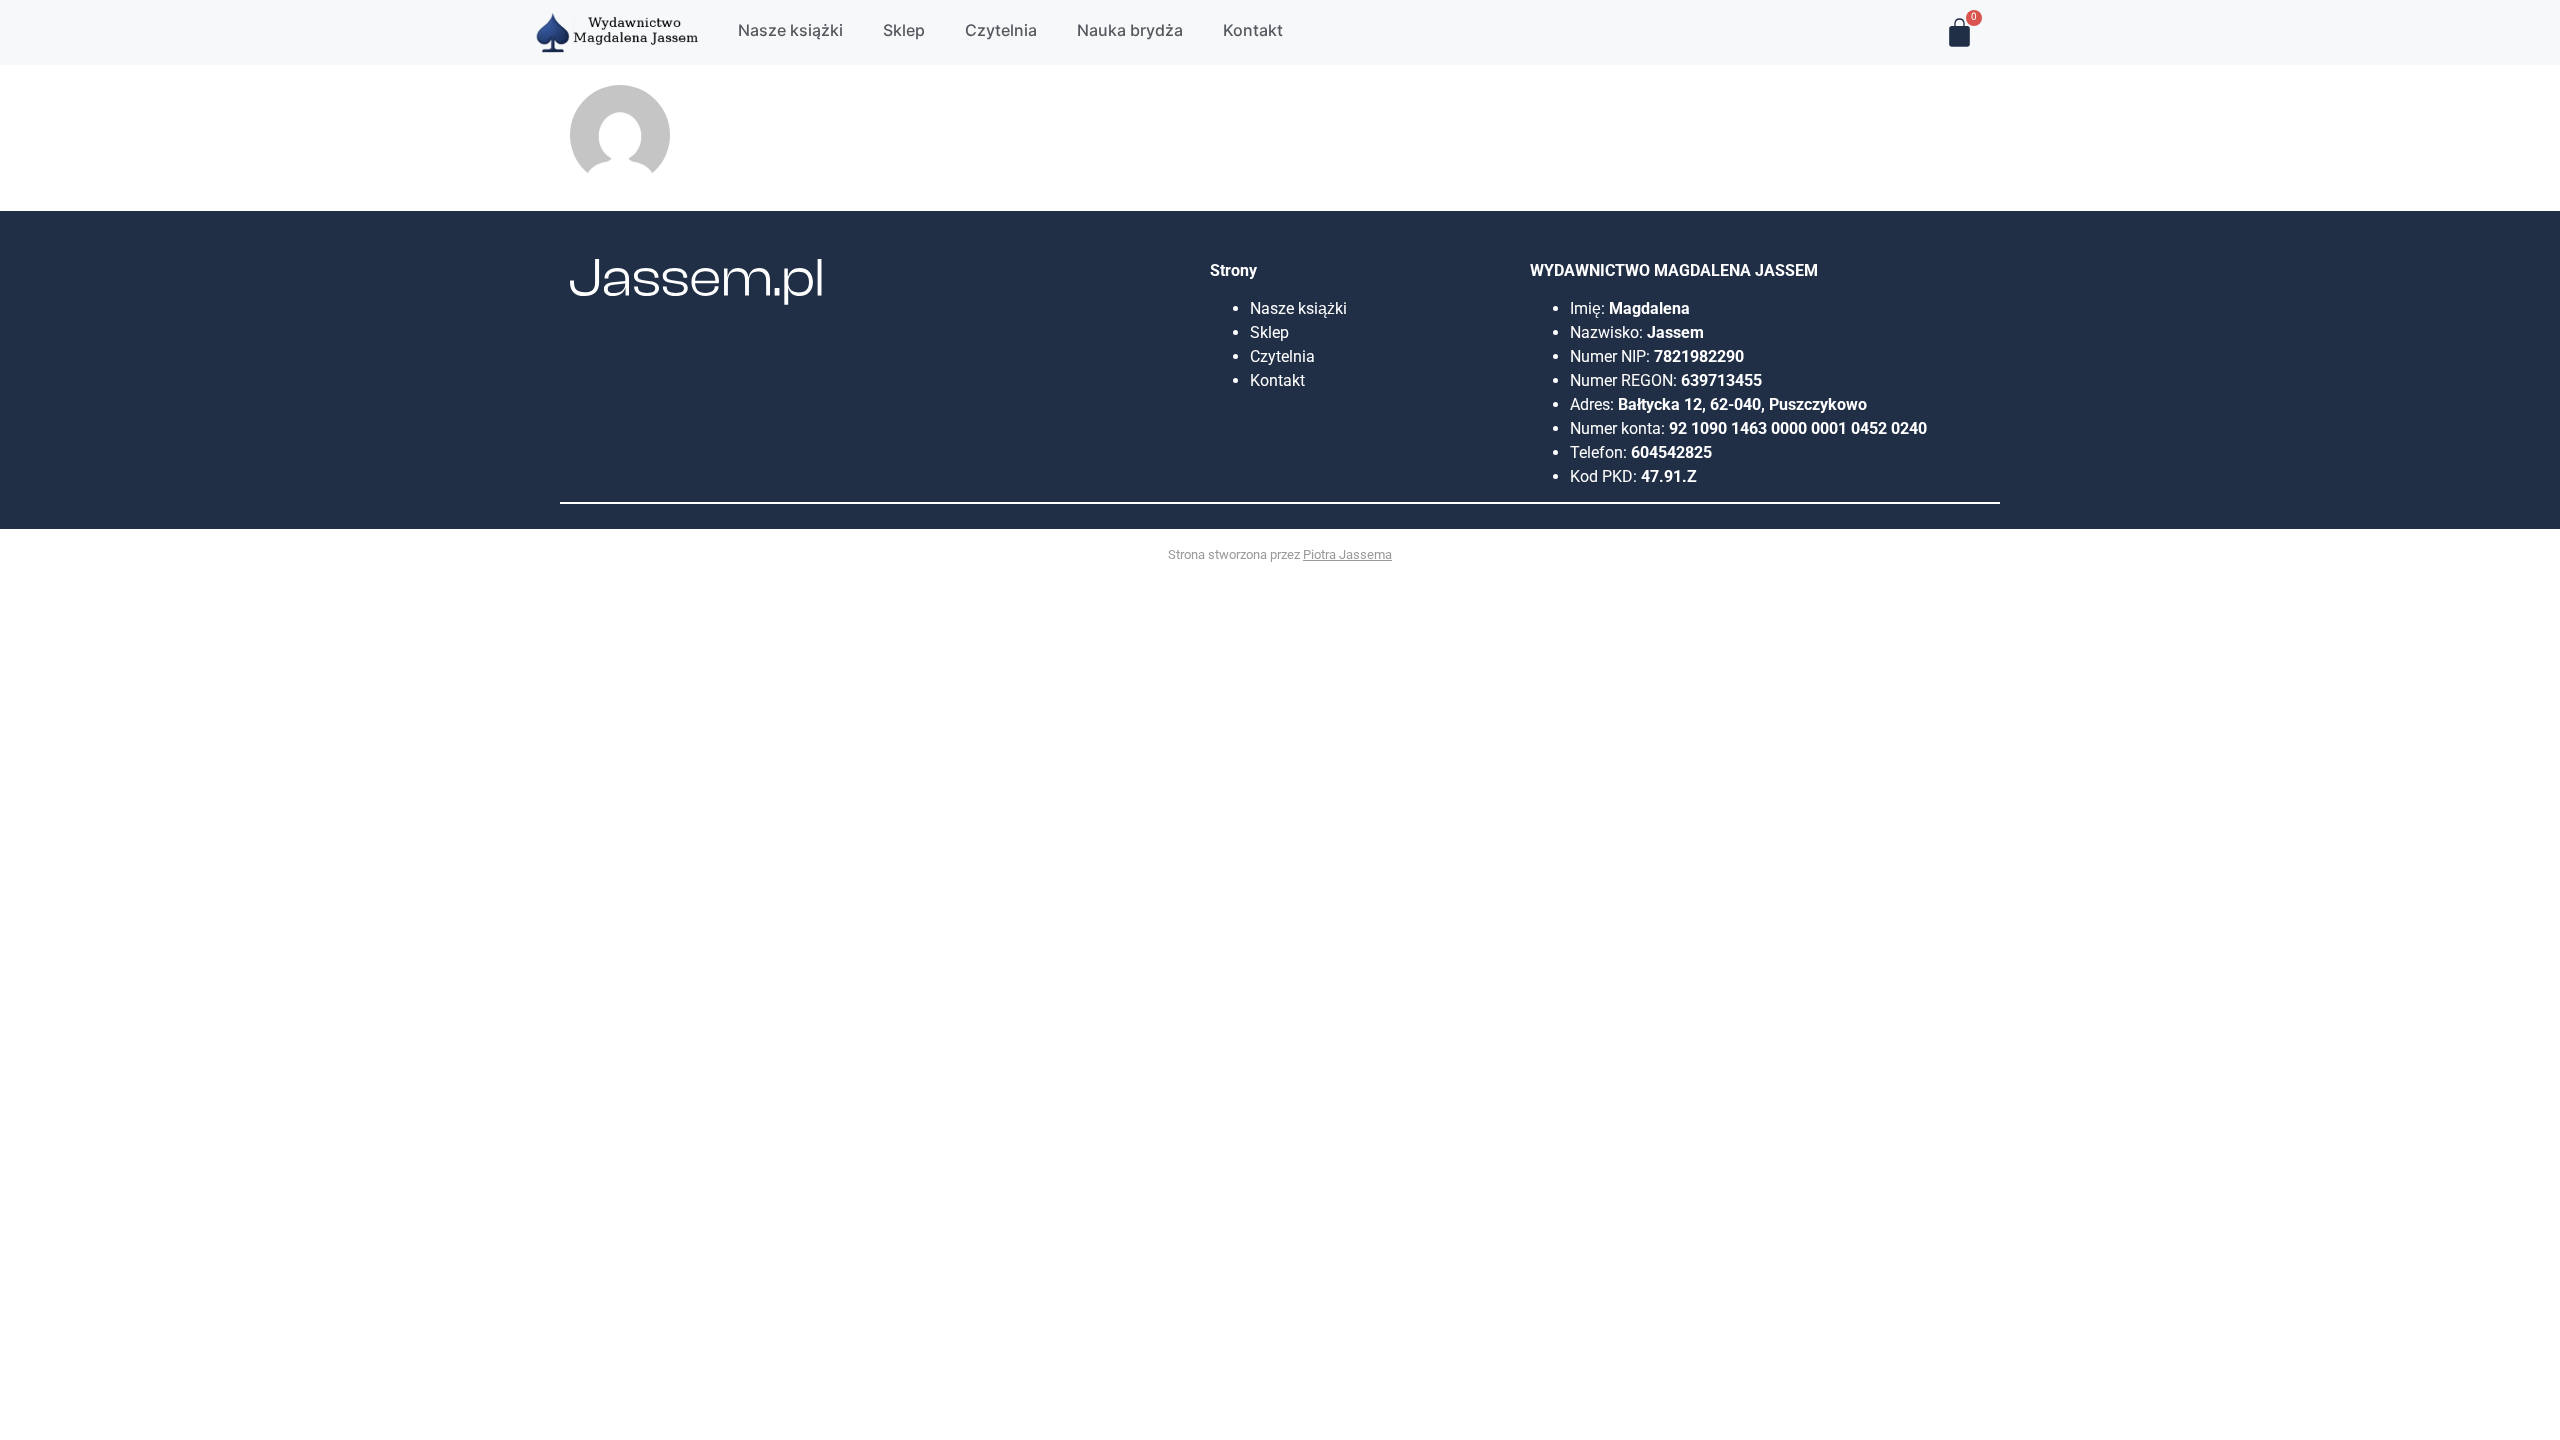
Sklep (1269, 332)
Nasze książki (1300, 308)
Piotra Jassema (1347, 554)
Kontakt (1277, 380)
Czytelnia (1282, 356)
